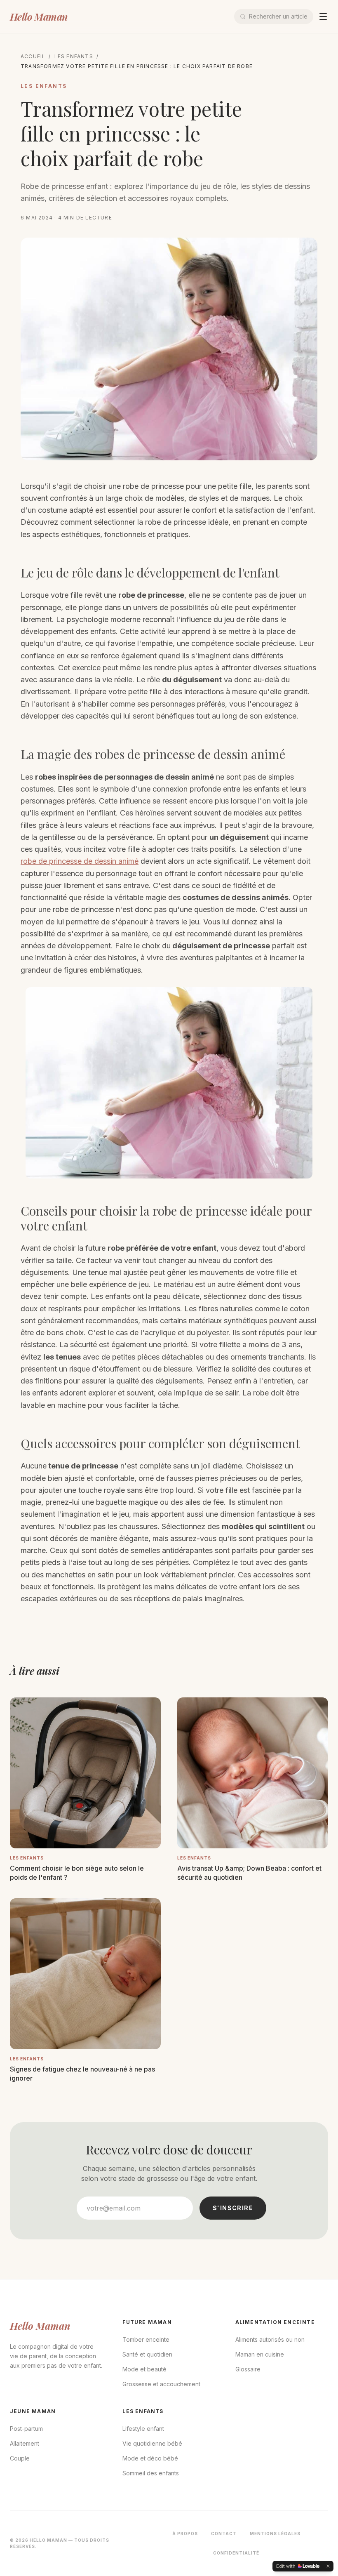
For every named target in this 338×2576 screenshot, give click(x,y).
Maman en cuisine (260, 2354)
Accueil (33, 56)
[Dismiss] (328, 2566)
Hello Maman (39, 16)
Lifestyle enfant (143, 2429)
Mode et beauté (144, 2369)
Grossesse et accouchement (161, 2384)
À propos (185, 2534)
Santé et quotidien (147, 2354)
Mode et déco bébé (150, 2458)
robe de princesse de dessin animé (80, 861)
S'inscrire (233, 2208)
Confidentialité (236, 2553)
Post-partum (26, 2429)
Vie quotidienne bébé (152, 2443)
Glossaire (248, 2369)
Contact (224, 2534)
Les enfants (74, 56)
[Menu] (323, 16)
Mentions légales (275, 2534)
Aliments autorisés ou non (270, 2339)
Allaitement (25, 2443)
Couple (20, 2458)
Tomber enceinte (146, 2339)
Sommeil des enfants (151, 2473)
